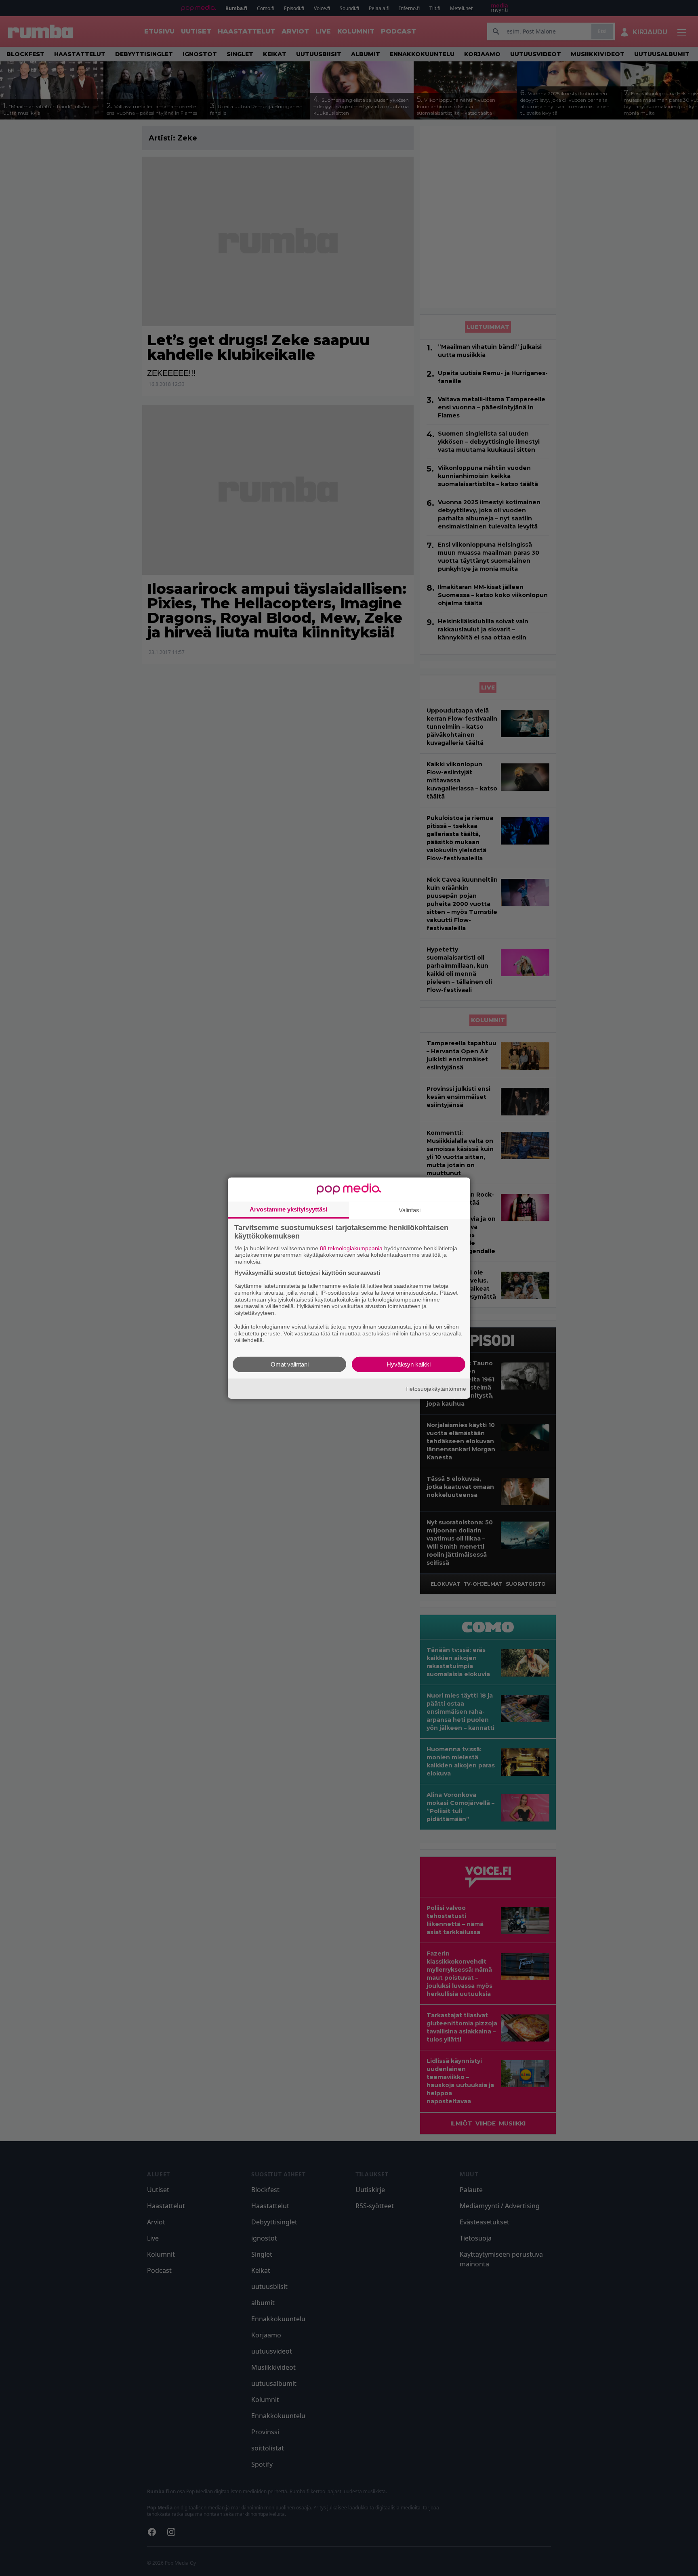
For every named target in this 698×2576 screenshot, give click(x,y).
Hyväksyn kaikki (409, 1364)
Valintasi (410, 1210)
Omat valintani (290, 1364)
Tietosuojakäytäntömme (436, 1388)
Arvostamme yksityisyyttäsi (288, 1209)
